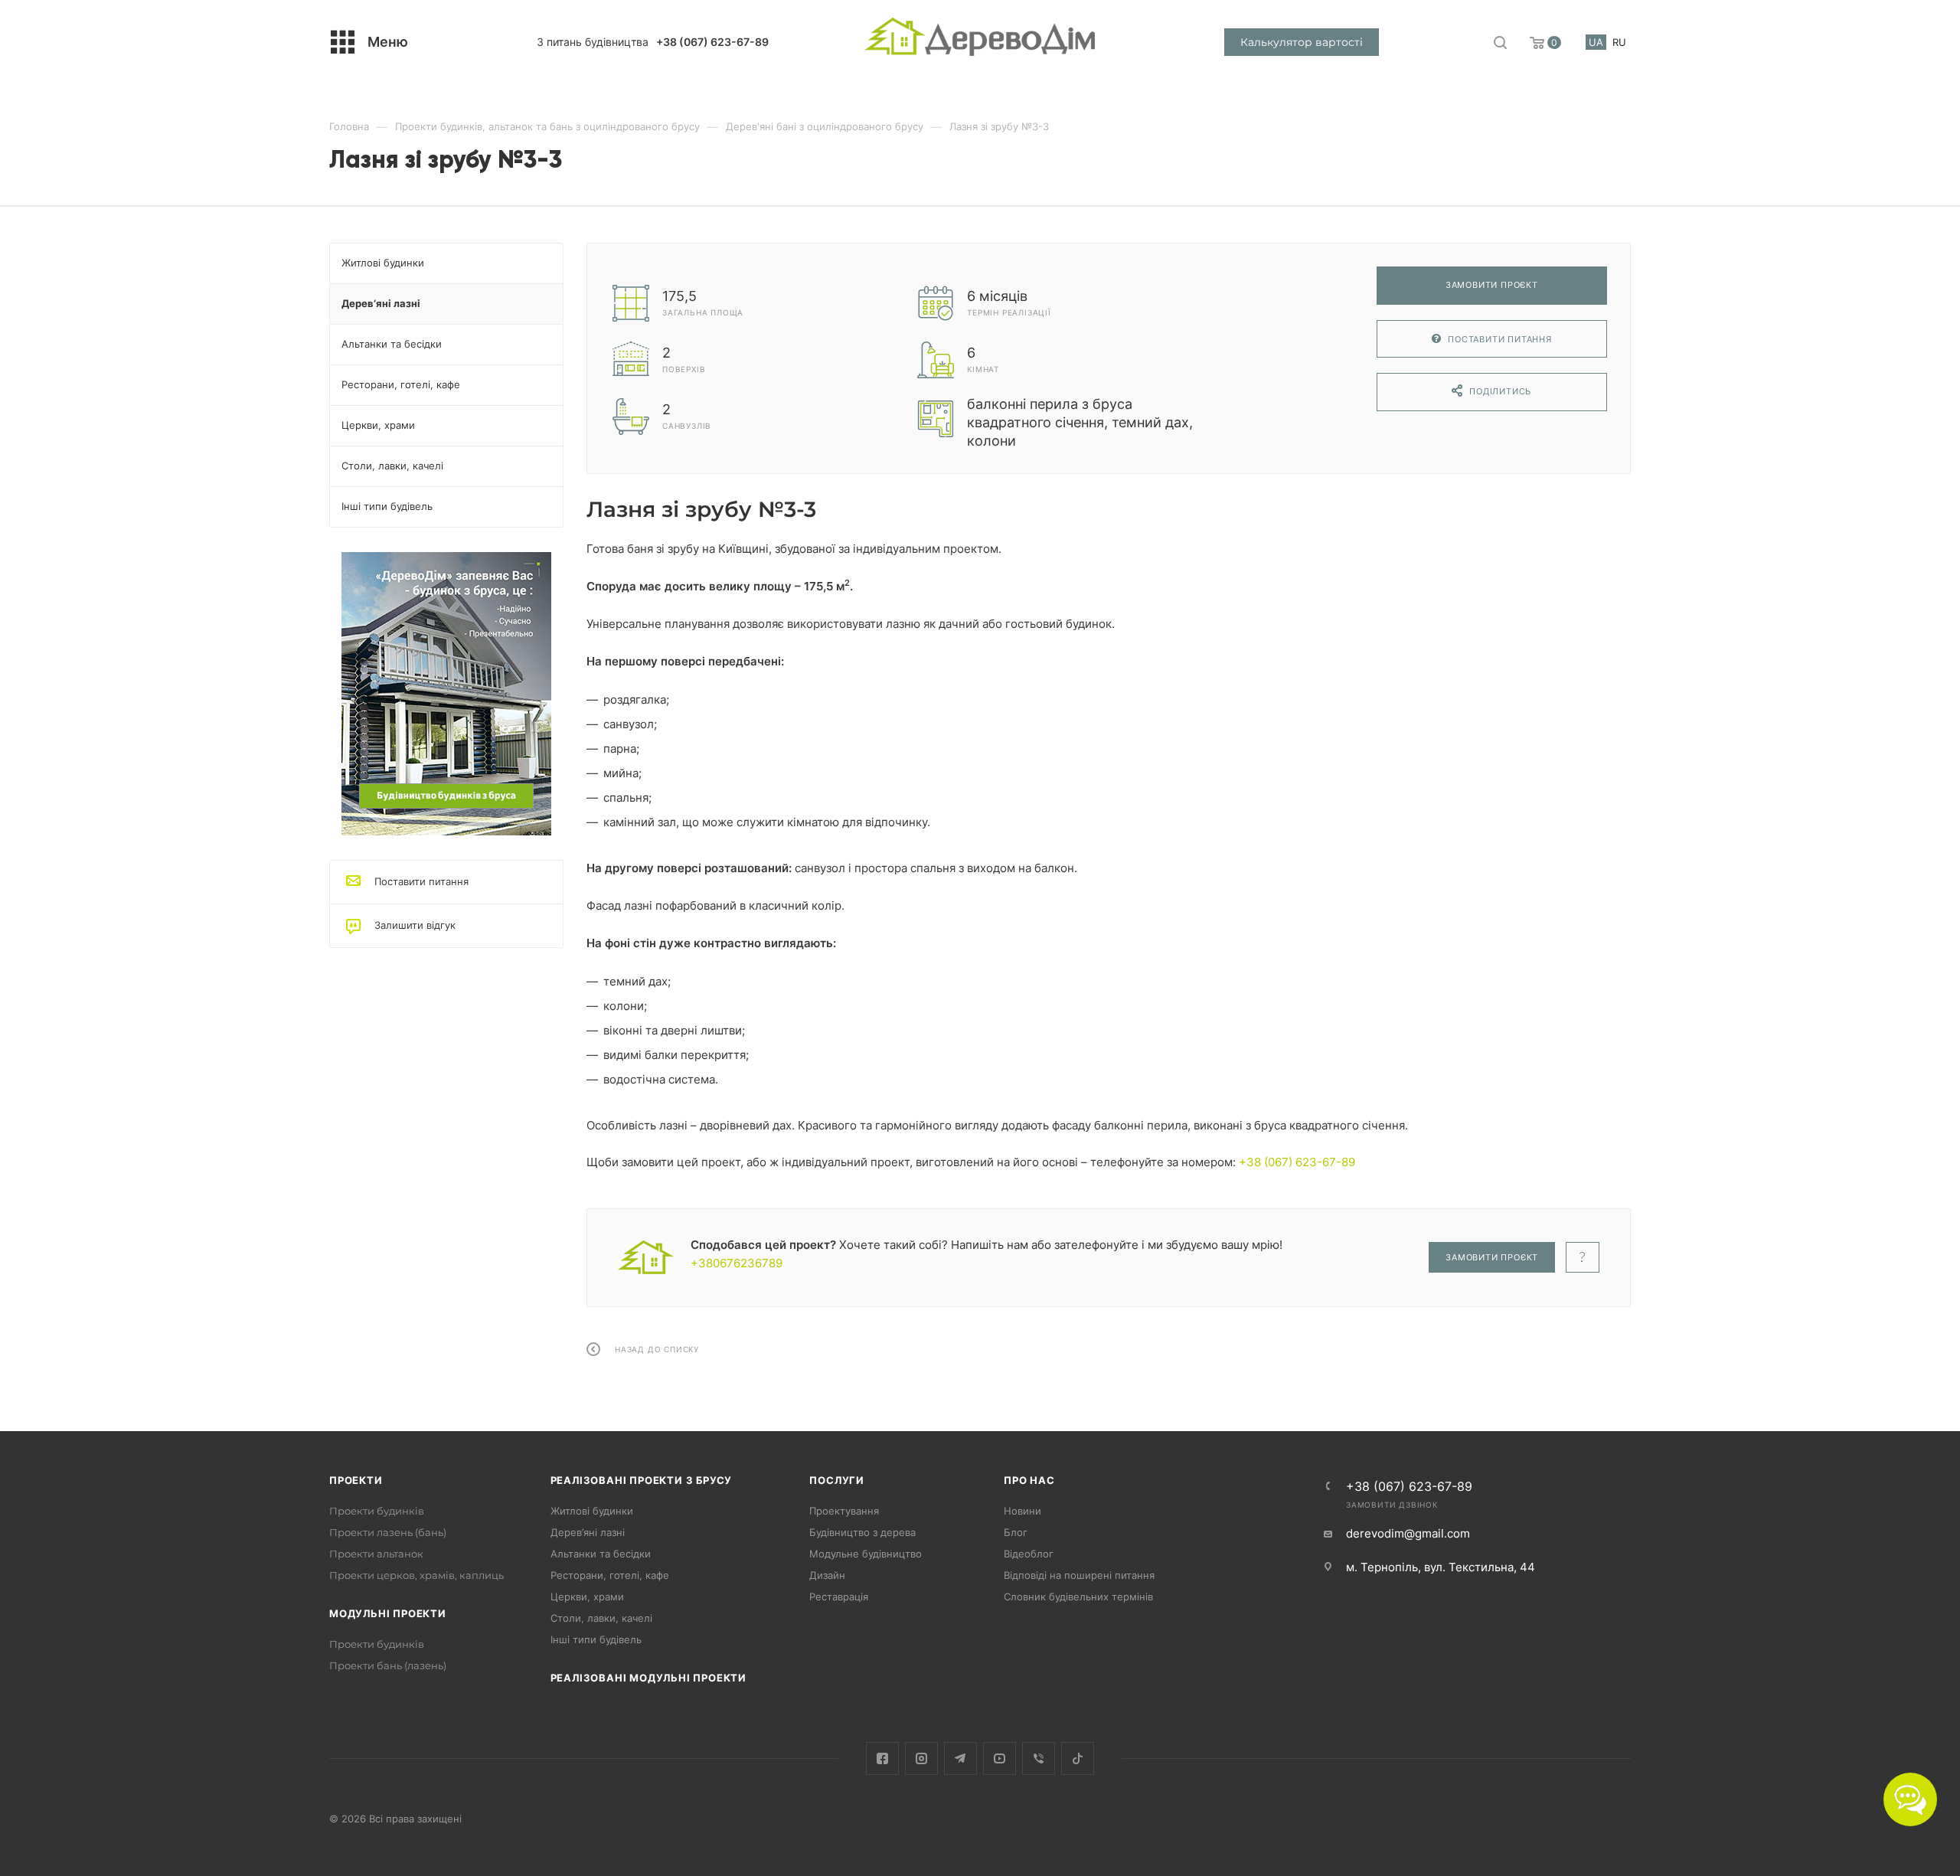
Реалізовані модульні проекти (648, 1678)
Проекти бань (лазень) (388, 1665)
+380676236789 (737, 1263)
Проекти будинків (377, 1511)
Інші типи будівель (596, 1639)
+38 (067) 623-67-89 (712, 42)
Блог (1016, 1532)
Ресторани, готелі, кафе (610, 1575)
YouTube (1000, 1758)
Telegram (960, 1758)
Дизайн (827, 1575)
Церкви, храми (587, 1597)
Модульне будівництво (866, 1554)
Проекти (356, 1480)
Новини (1022, 1511)
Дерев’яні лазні (588, 1532)
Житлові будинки (592, 1511)
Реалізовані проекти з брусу (642, 1480)
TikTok (1078, 1758)
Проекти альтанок (376, 1554)
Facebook (882, 1758)
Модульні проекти (388, 1613)
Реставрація (839, 1597)
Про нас (1029, 1480)
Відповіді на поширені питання (1079, 1575)
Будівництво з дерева (862, 1532)
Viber (1039, 1758)
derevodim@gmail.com (1408, 1533)
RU (1619, 42)
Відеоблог (1029, 1554)
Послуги (837, 1480)
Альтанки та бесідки (601, 1554)
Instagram (921, 1758)
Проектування (844, 1511)
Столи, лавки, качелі (601, 1618)
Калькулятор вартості (1302, 42)
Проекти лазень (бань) (388, 1532)
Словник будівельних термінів (1078, 1597)
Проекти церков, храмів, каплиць (416, 1575)
